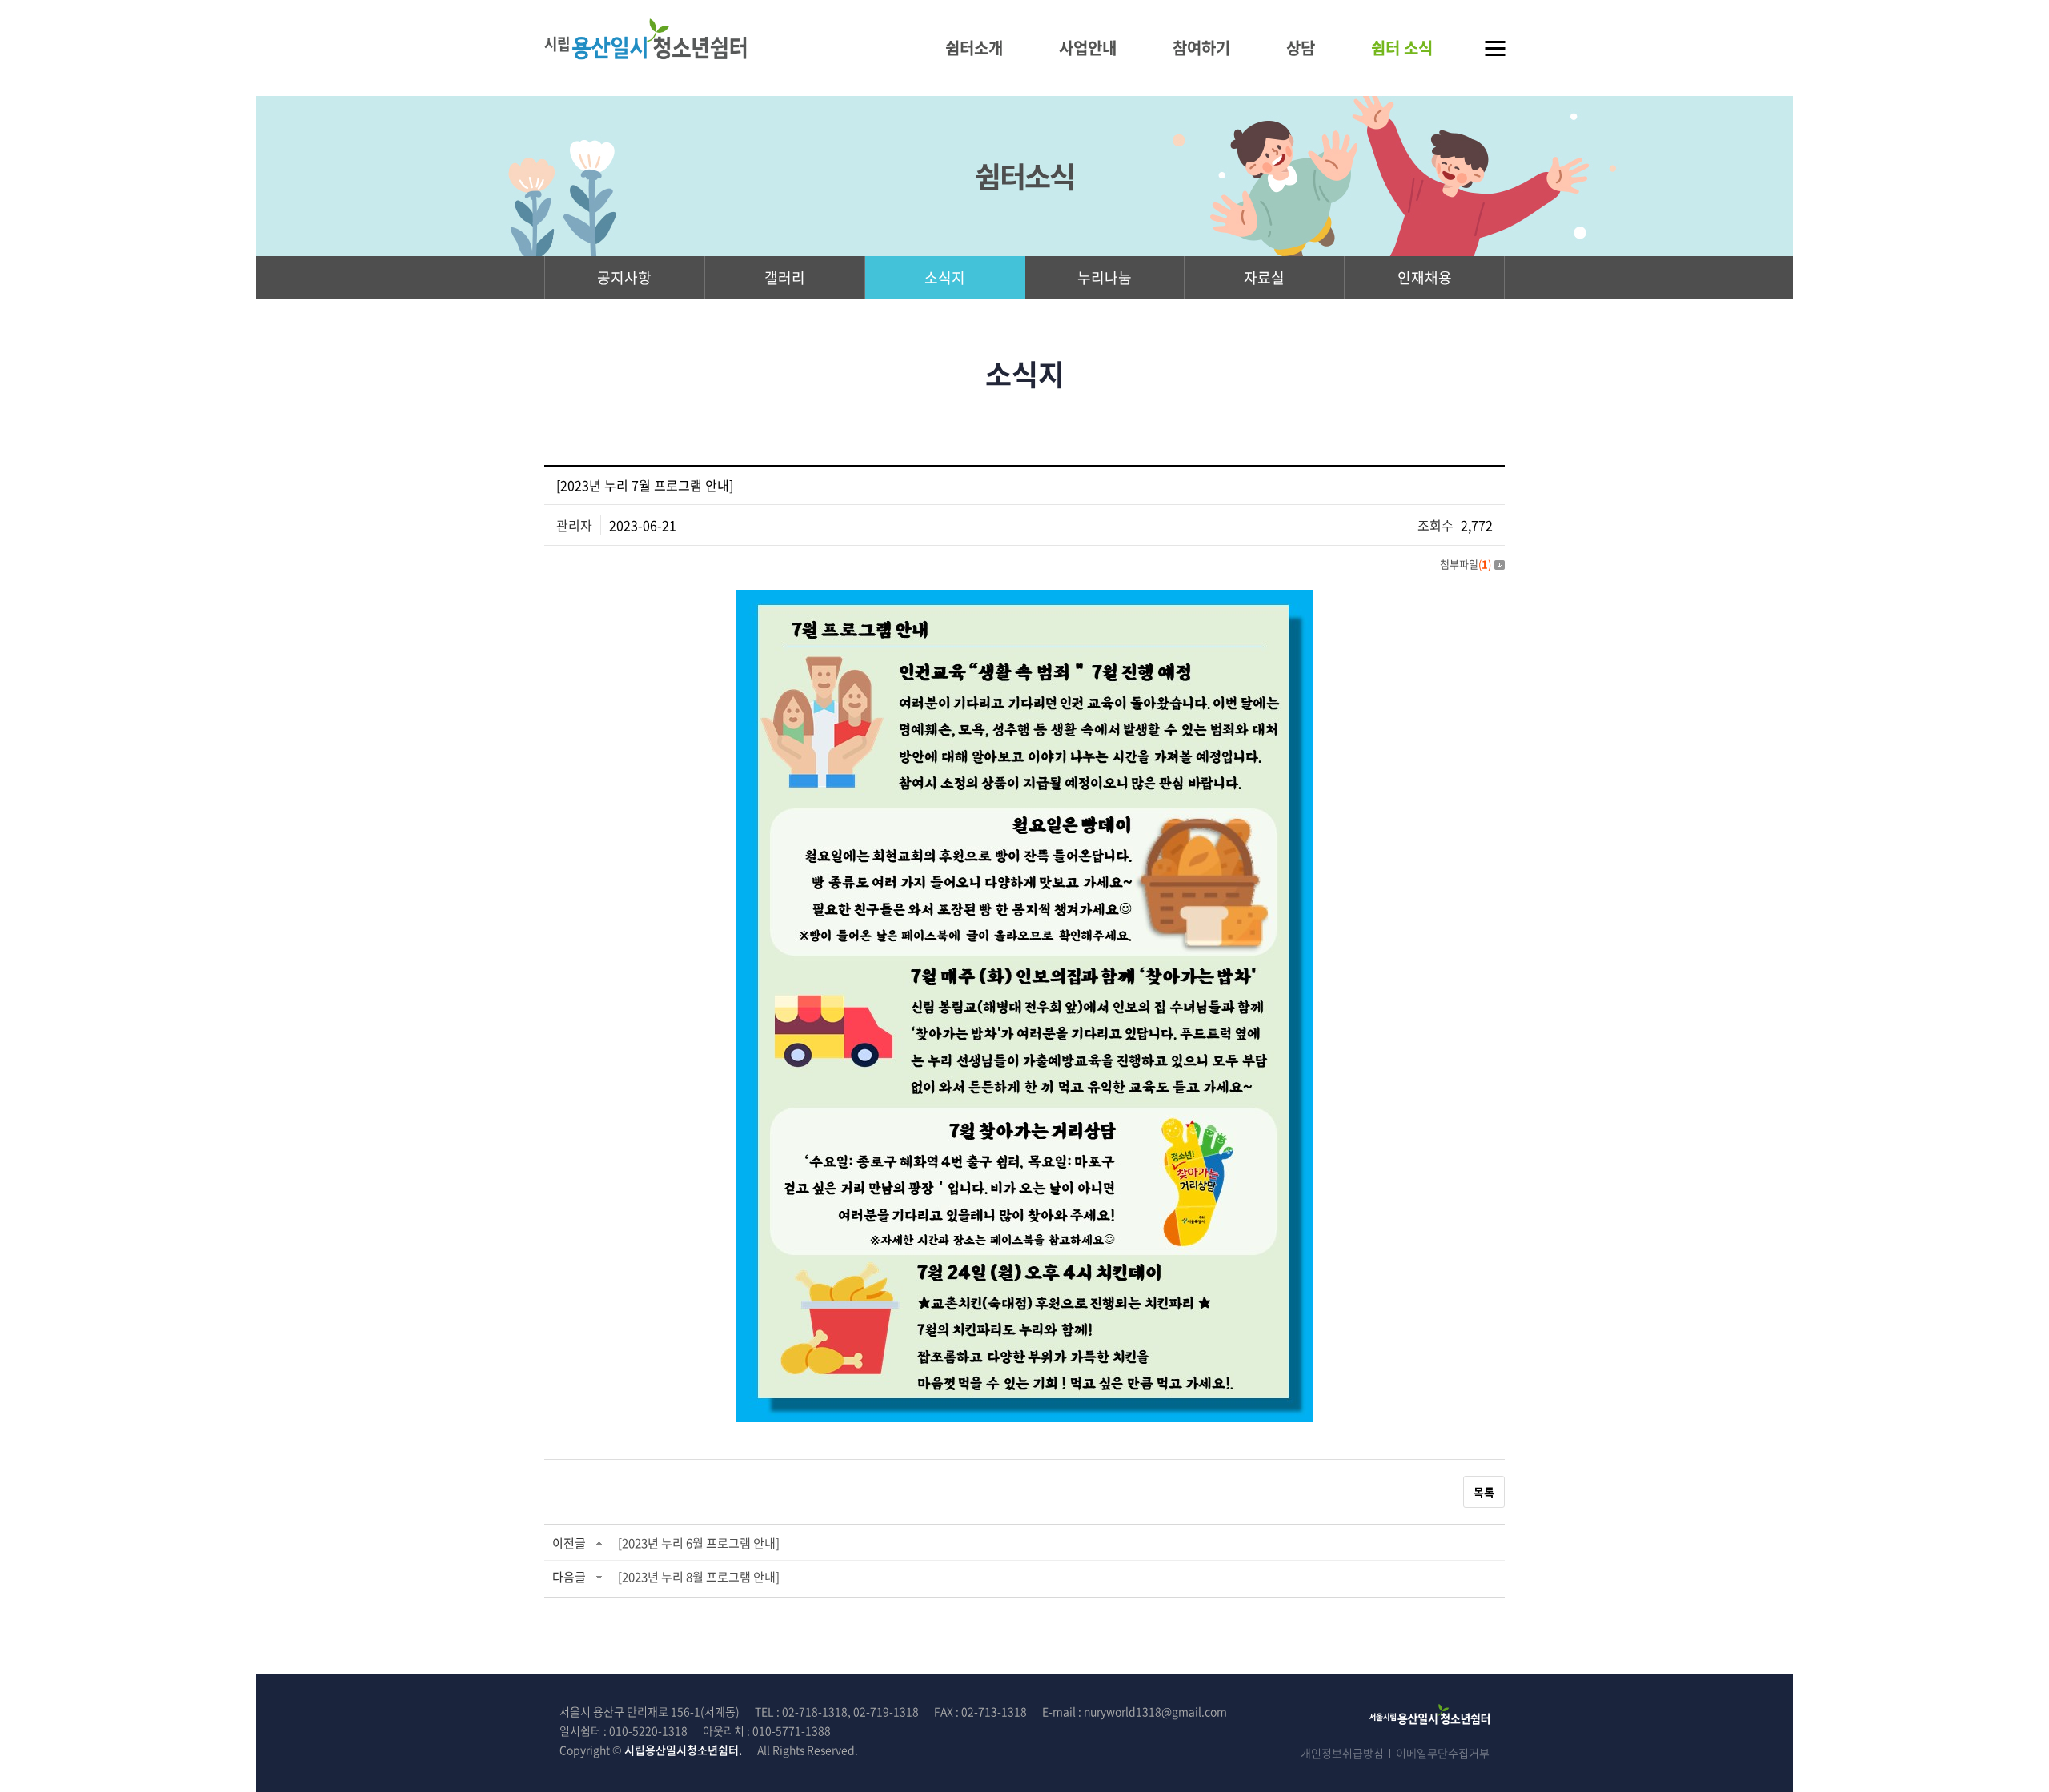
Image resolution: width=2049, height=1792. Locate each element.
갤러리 (785, 277)
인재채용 (1425, 277)
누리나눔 (1105, 277)
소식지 (945, 277)
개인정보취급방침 (1342, 1753)
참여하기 (1201, 48)
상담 (1301, 48)
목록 (1484, 1492)
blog (991, 1750)
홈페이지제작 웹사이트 (926, 1750)
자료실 (1264, 277)
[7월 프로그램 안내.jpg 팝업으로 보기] (1024, 599)
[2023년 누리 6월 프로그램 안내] (699, 1543)
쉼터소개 (974, 48)
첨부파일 (1466, 564)
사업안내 (1088, 48)
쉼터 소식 (1402, 48)
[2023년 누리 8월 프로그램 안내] (699, 1577)
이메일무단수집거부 (1443, 1753)
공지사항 (624, 277)
